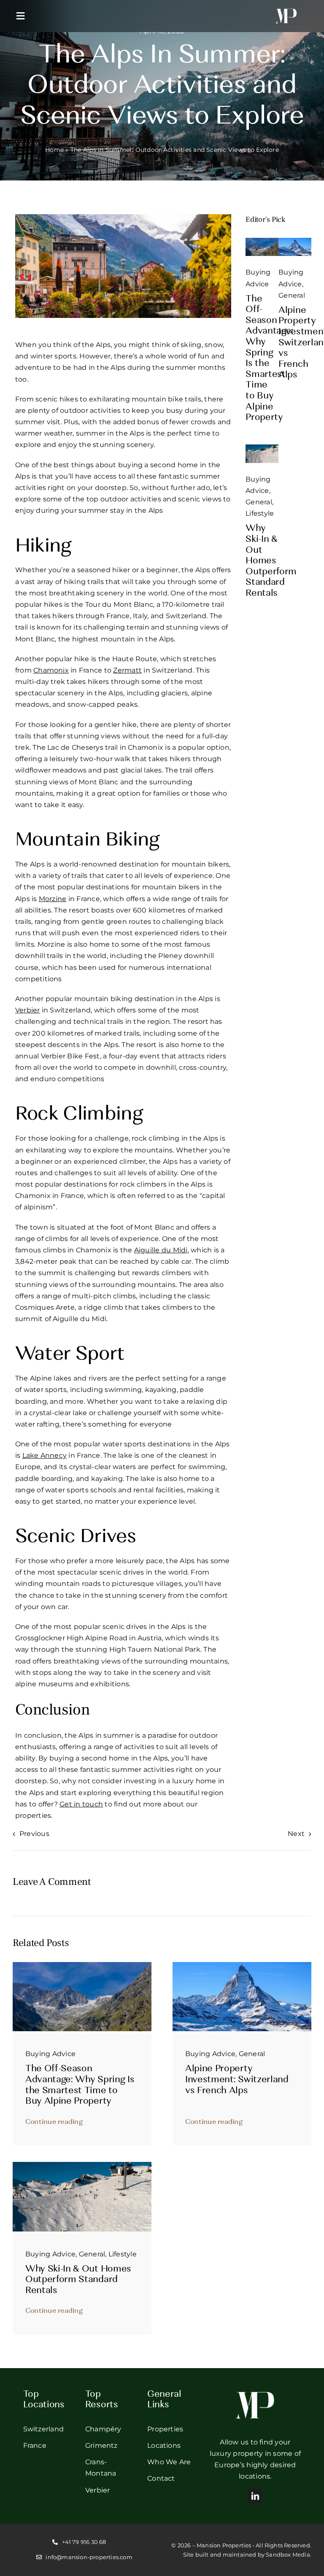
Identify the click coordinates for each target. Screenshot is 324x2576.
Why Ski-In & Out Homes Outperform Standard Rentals (271, 561)
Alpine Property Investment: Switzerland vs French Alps (237, 2080)
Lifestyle (260, 513)
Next (296, 1834)
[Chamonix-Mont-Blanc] (262, 241)
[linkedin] (255, 2496)
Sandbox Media (288, 2554)
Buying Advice (50, 2054)
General (292, 295)
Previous (34, 1834)
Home (54, 150)
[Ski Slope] (262, 448)
